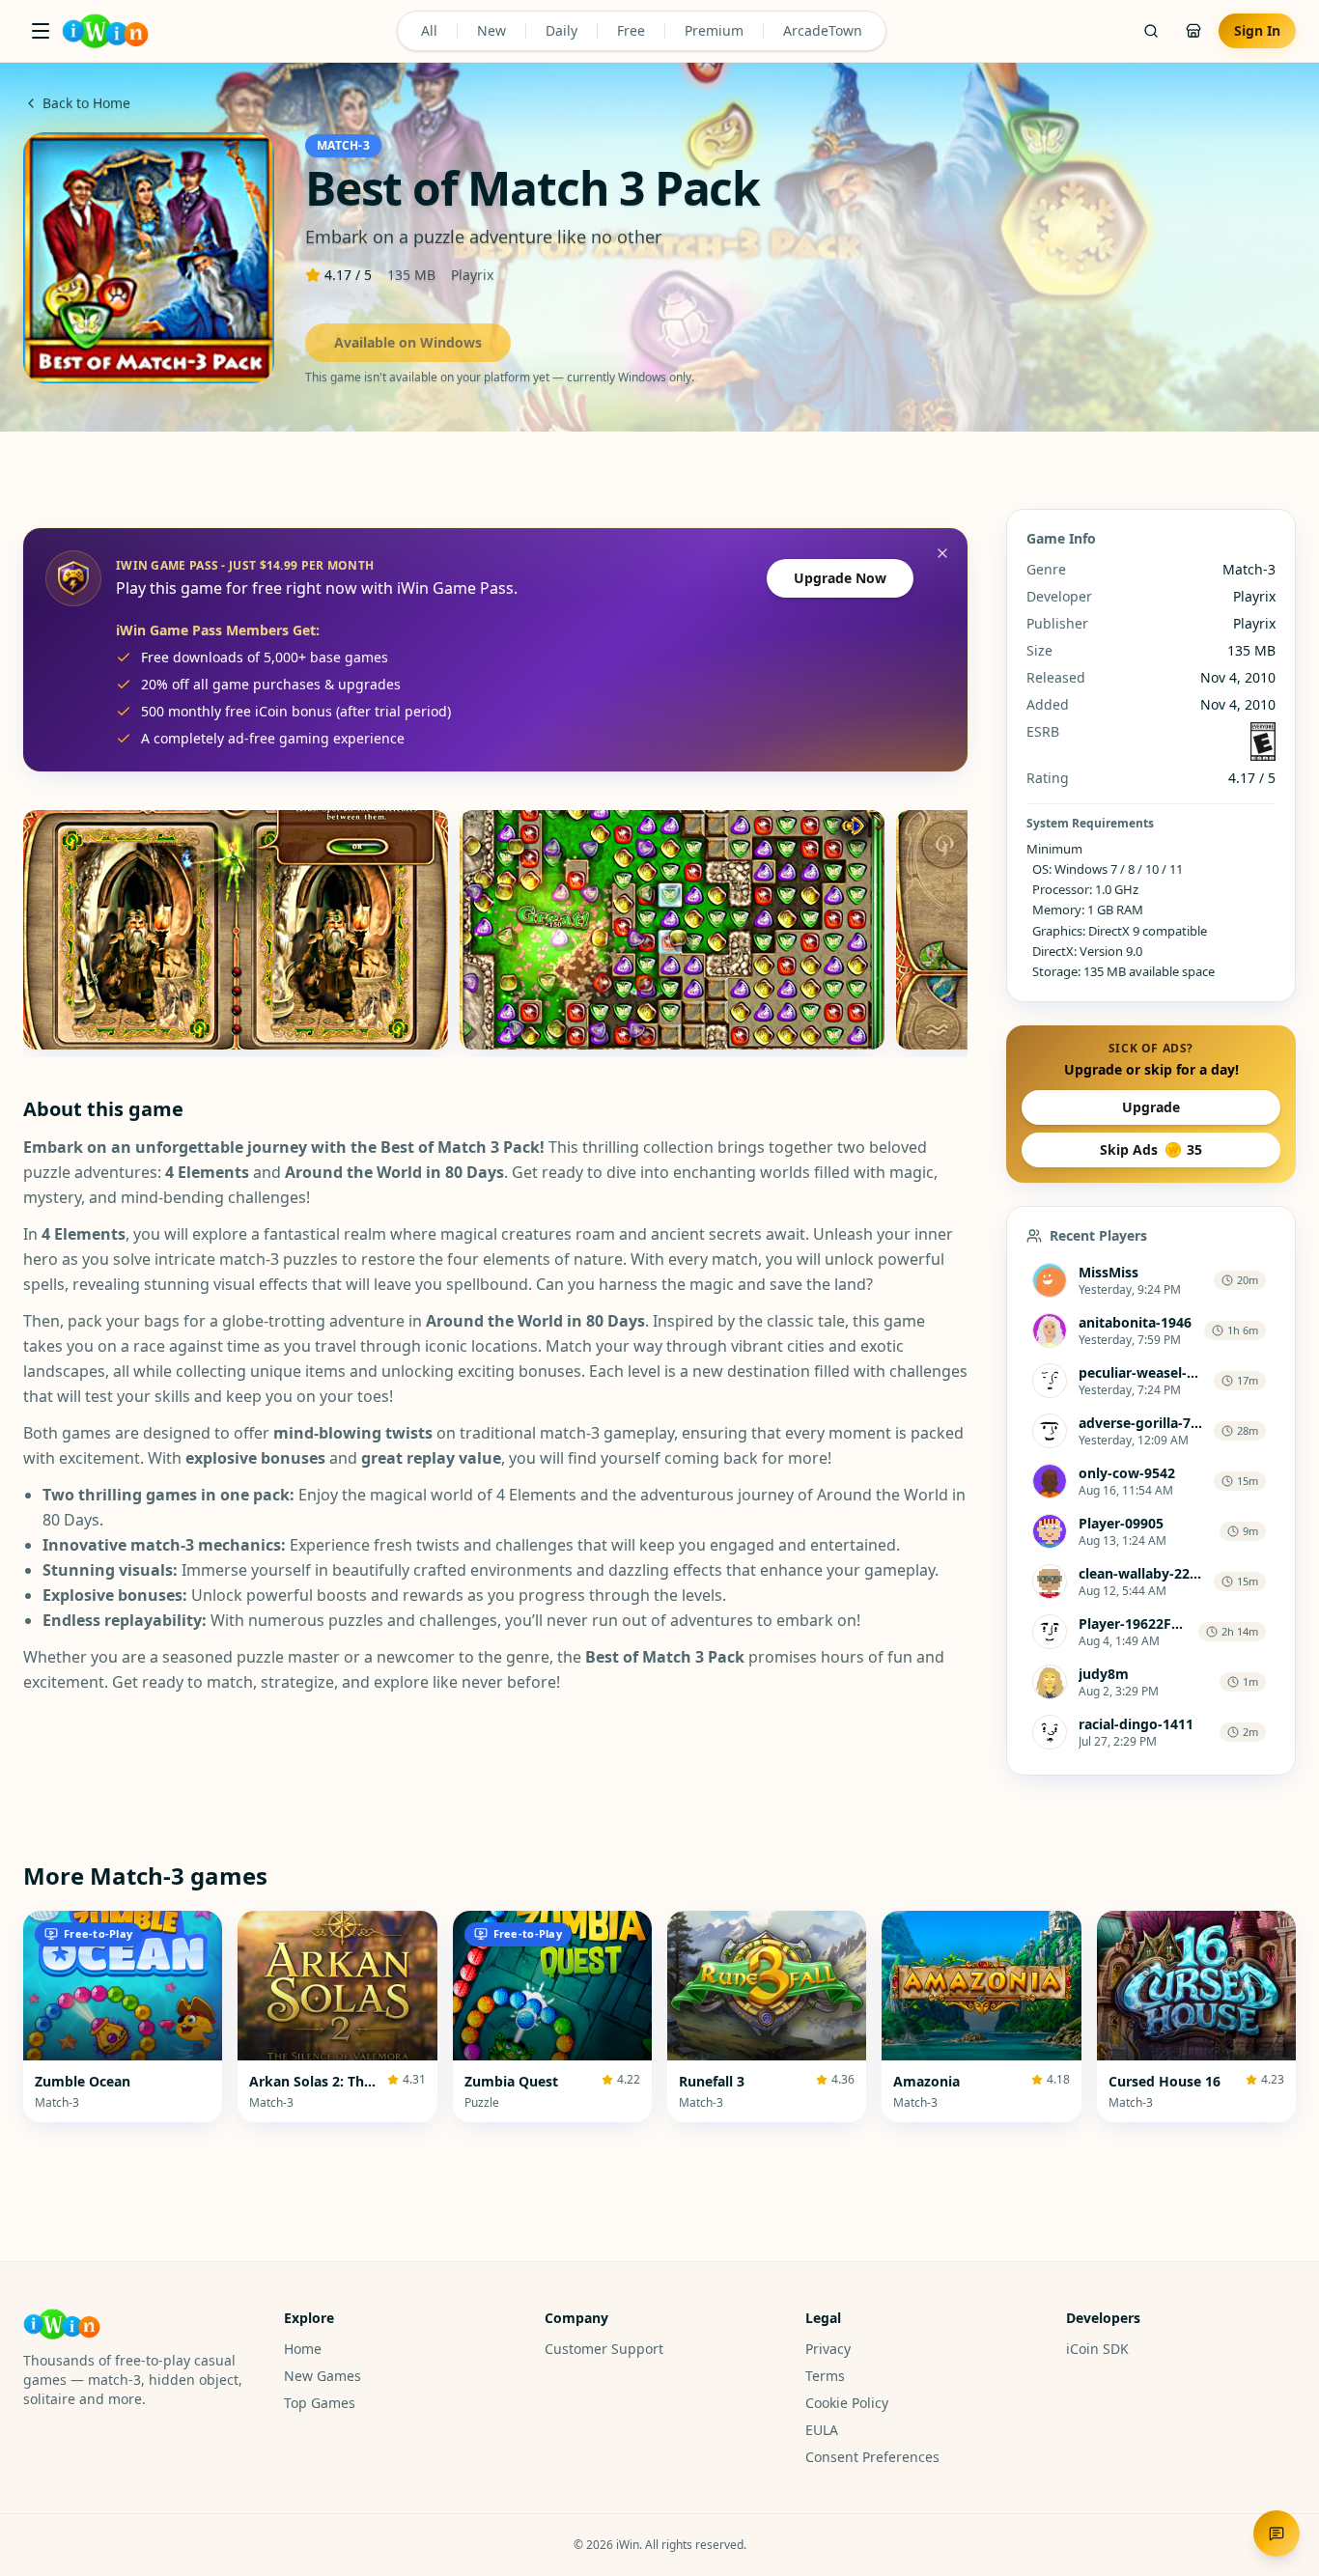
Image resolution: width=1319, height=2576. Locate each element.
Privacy (828, 2349)
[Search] (1151, 31)
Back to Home (86, 103)
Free (631, 30)
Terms (825, 2376)
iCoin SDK (1097, 2349)
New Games (323, 2376)
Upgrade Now (840, 578)
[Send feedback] (1277, 2534)
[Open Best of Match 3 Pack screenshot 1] (236, 930)
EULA (822, 2430)
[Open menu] (41, 31)
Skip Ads (1151, 1149)
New (491, 30)
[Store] (1193, 31)
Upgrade (1151, 1107)
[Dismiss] (942, 553)
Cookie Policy (847, 2403)
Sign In (1257, 30)
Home (303, 2349)
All (429, 30)
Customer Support (604, 2349)
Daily (561, 30)
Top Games (320, 2403)
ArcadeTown (823, 30)
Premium (714, 30)
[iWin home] (105, 31)
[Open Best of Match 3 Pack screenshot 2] (672, 930)
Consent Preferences (872, 2457)
